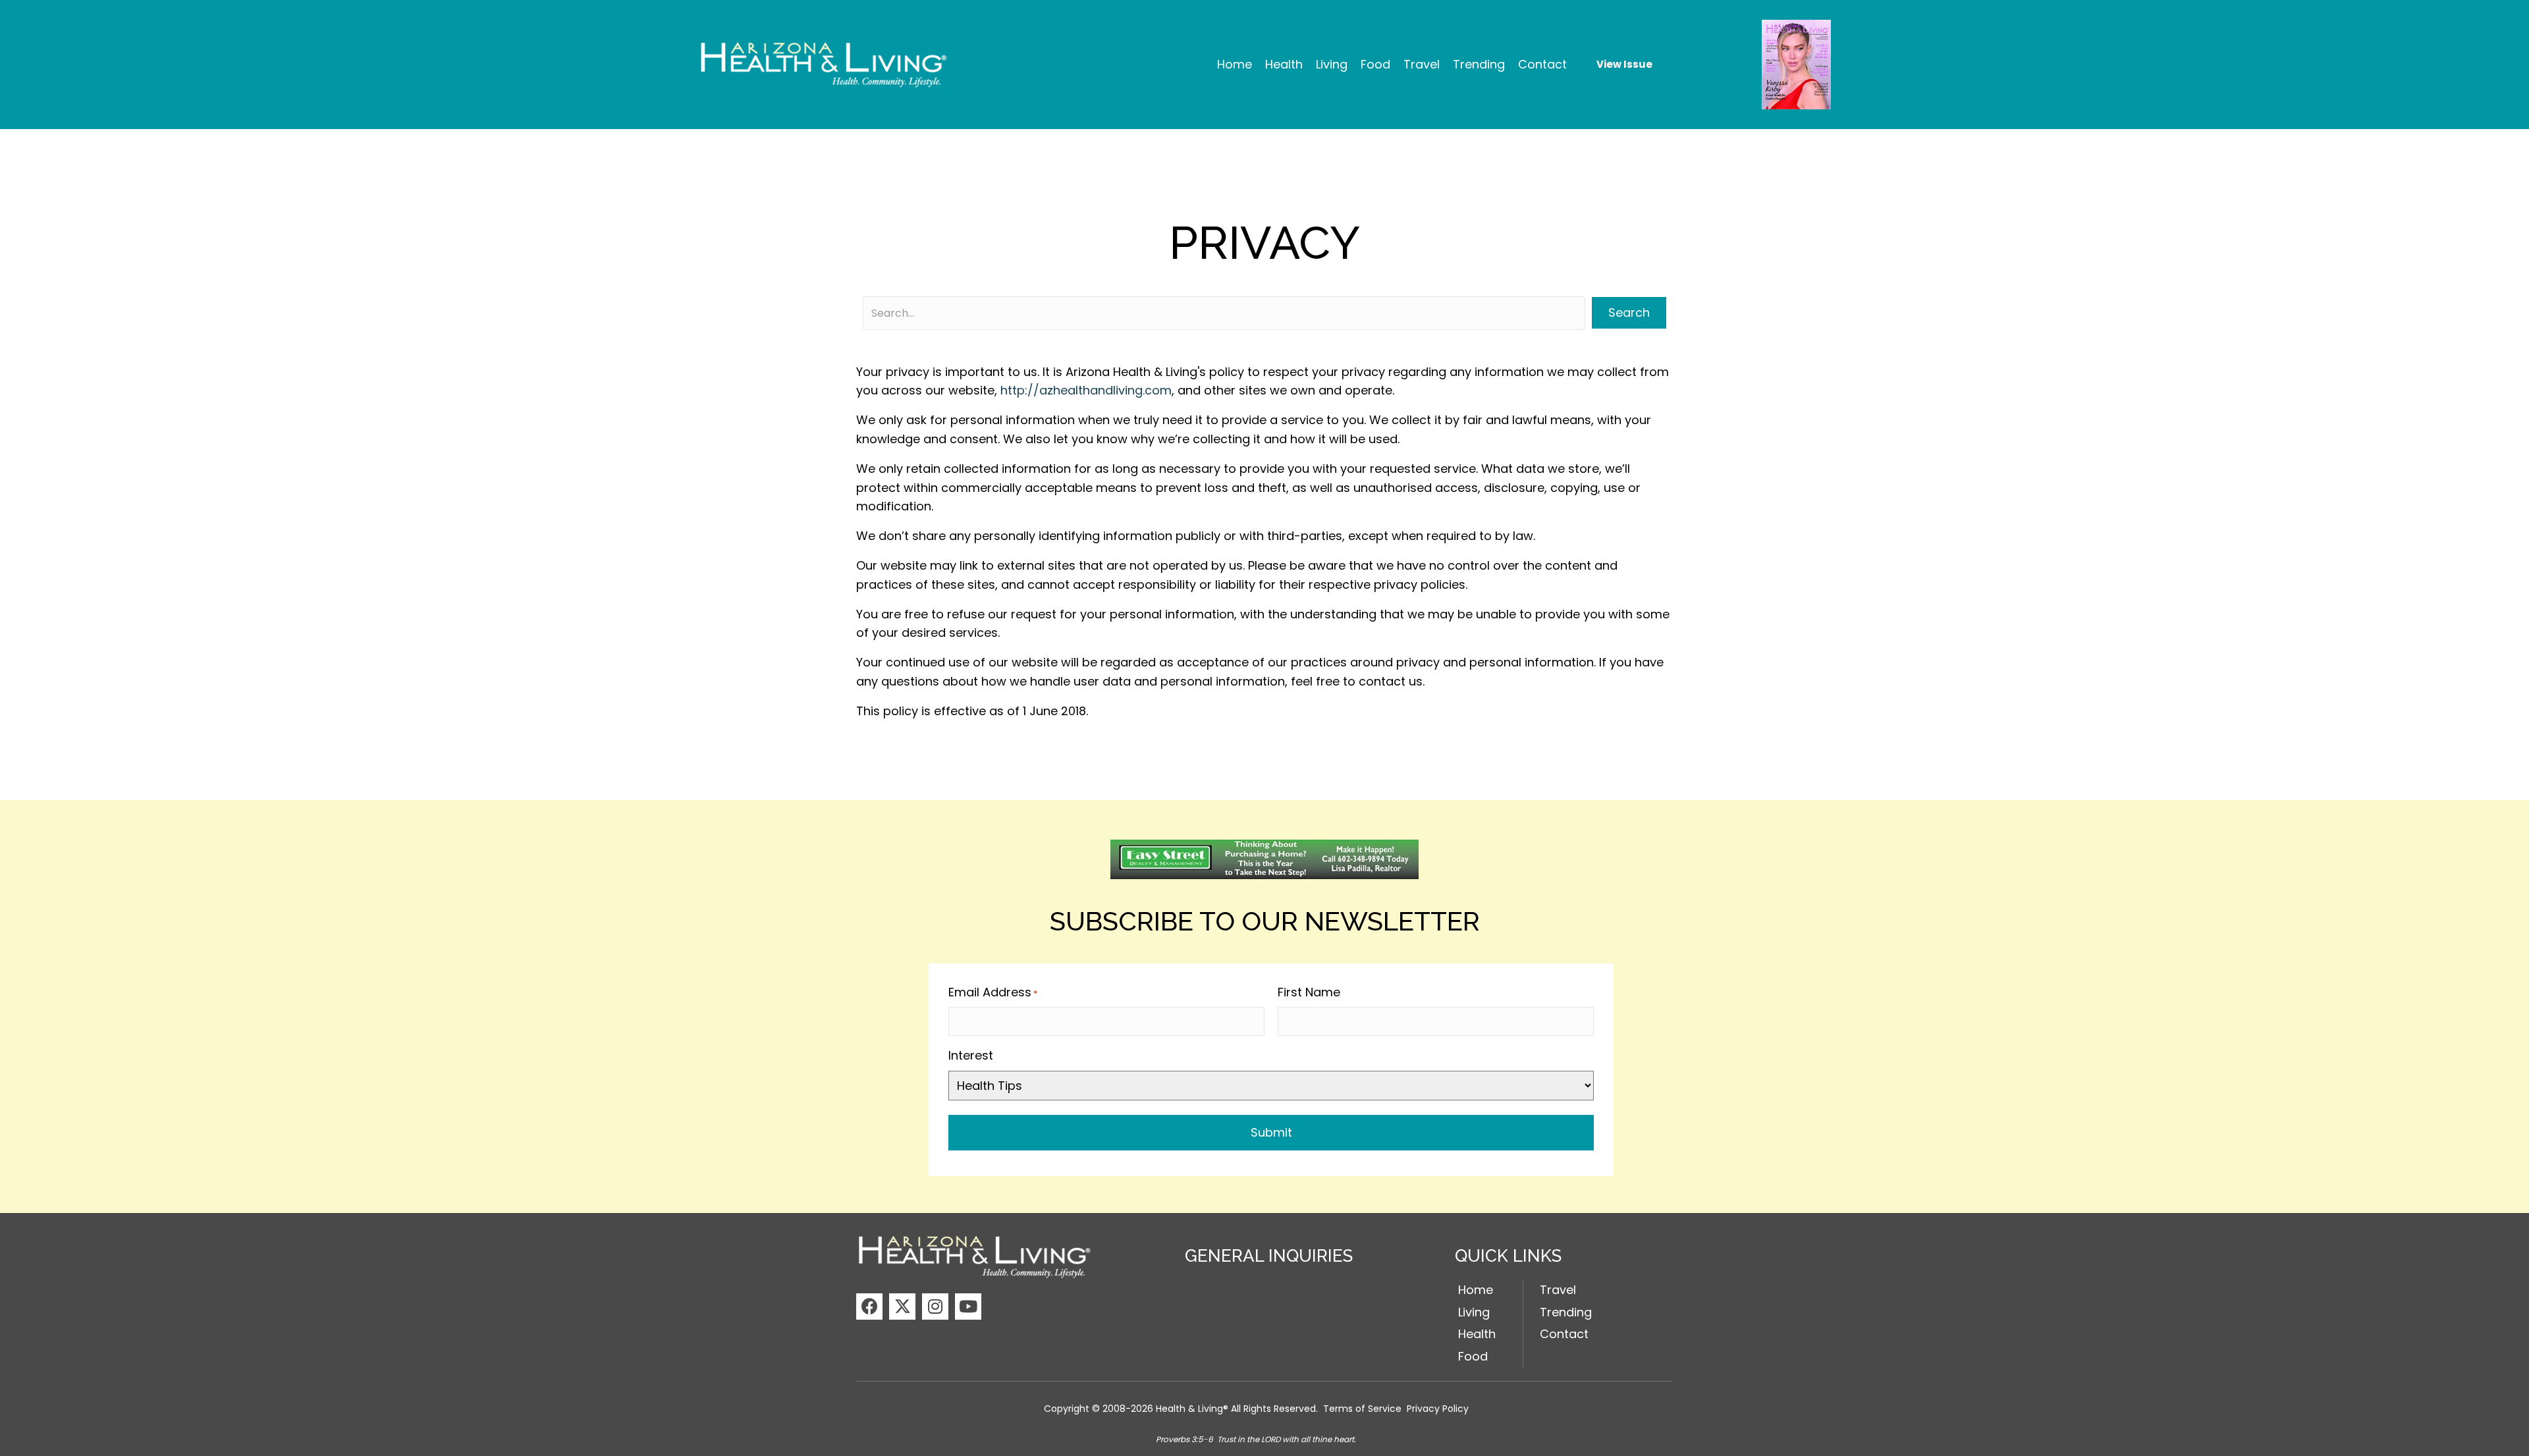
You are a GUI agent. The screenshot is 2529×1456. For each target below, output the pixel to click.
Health (1477, 1334)
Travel (1558, 1290)
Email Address (993, 992)
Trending (1566, 1312)
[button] (869, 1307)
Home (1476, 1290)
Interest (971, 1055)
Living (1474, 1312)
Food (1473, 1356)
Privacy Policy (1438, 1409)
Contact (1564, 1334)
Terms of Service (1362, 1409)
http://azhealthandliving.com (1086, 390)
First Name (1309, 992)
